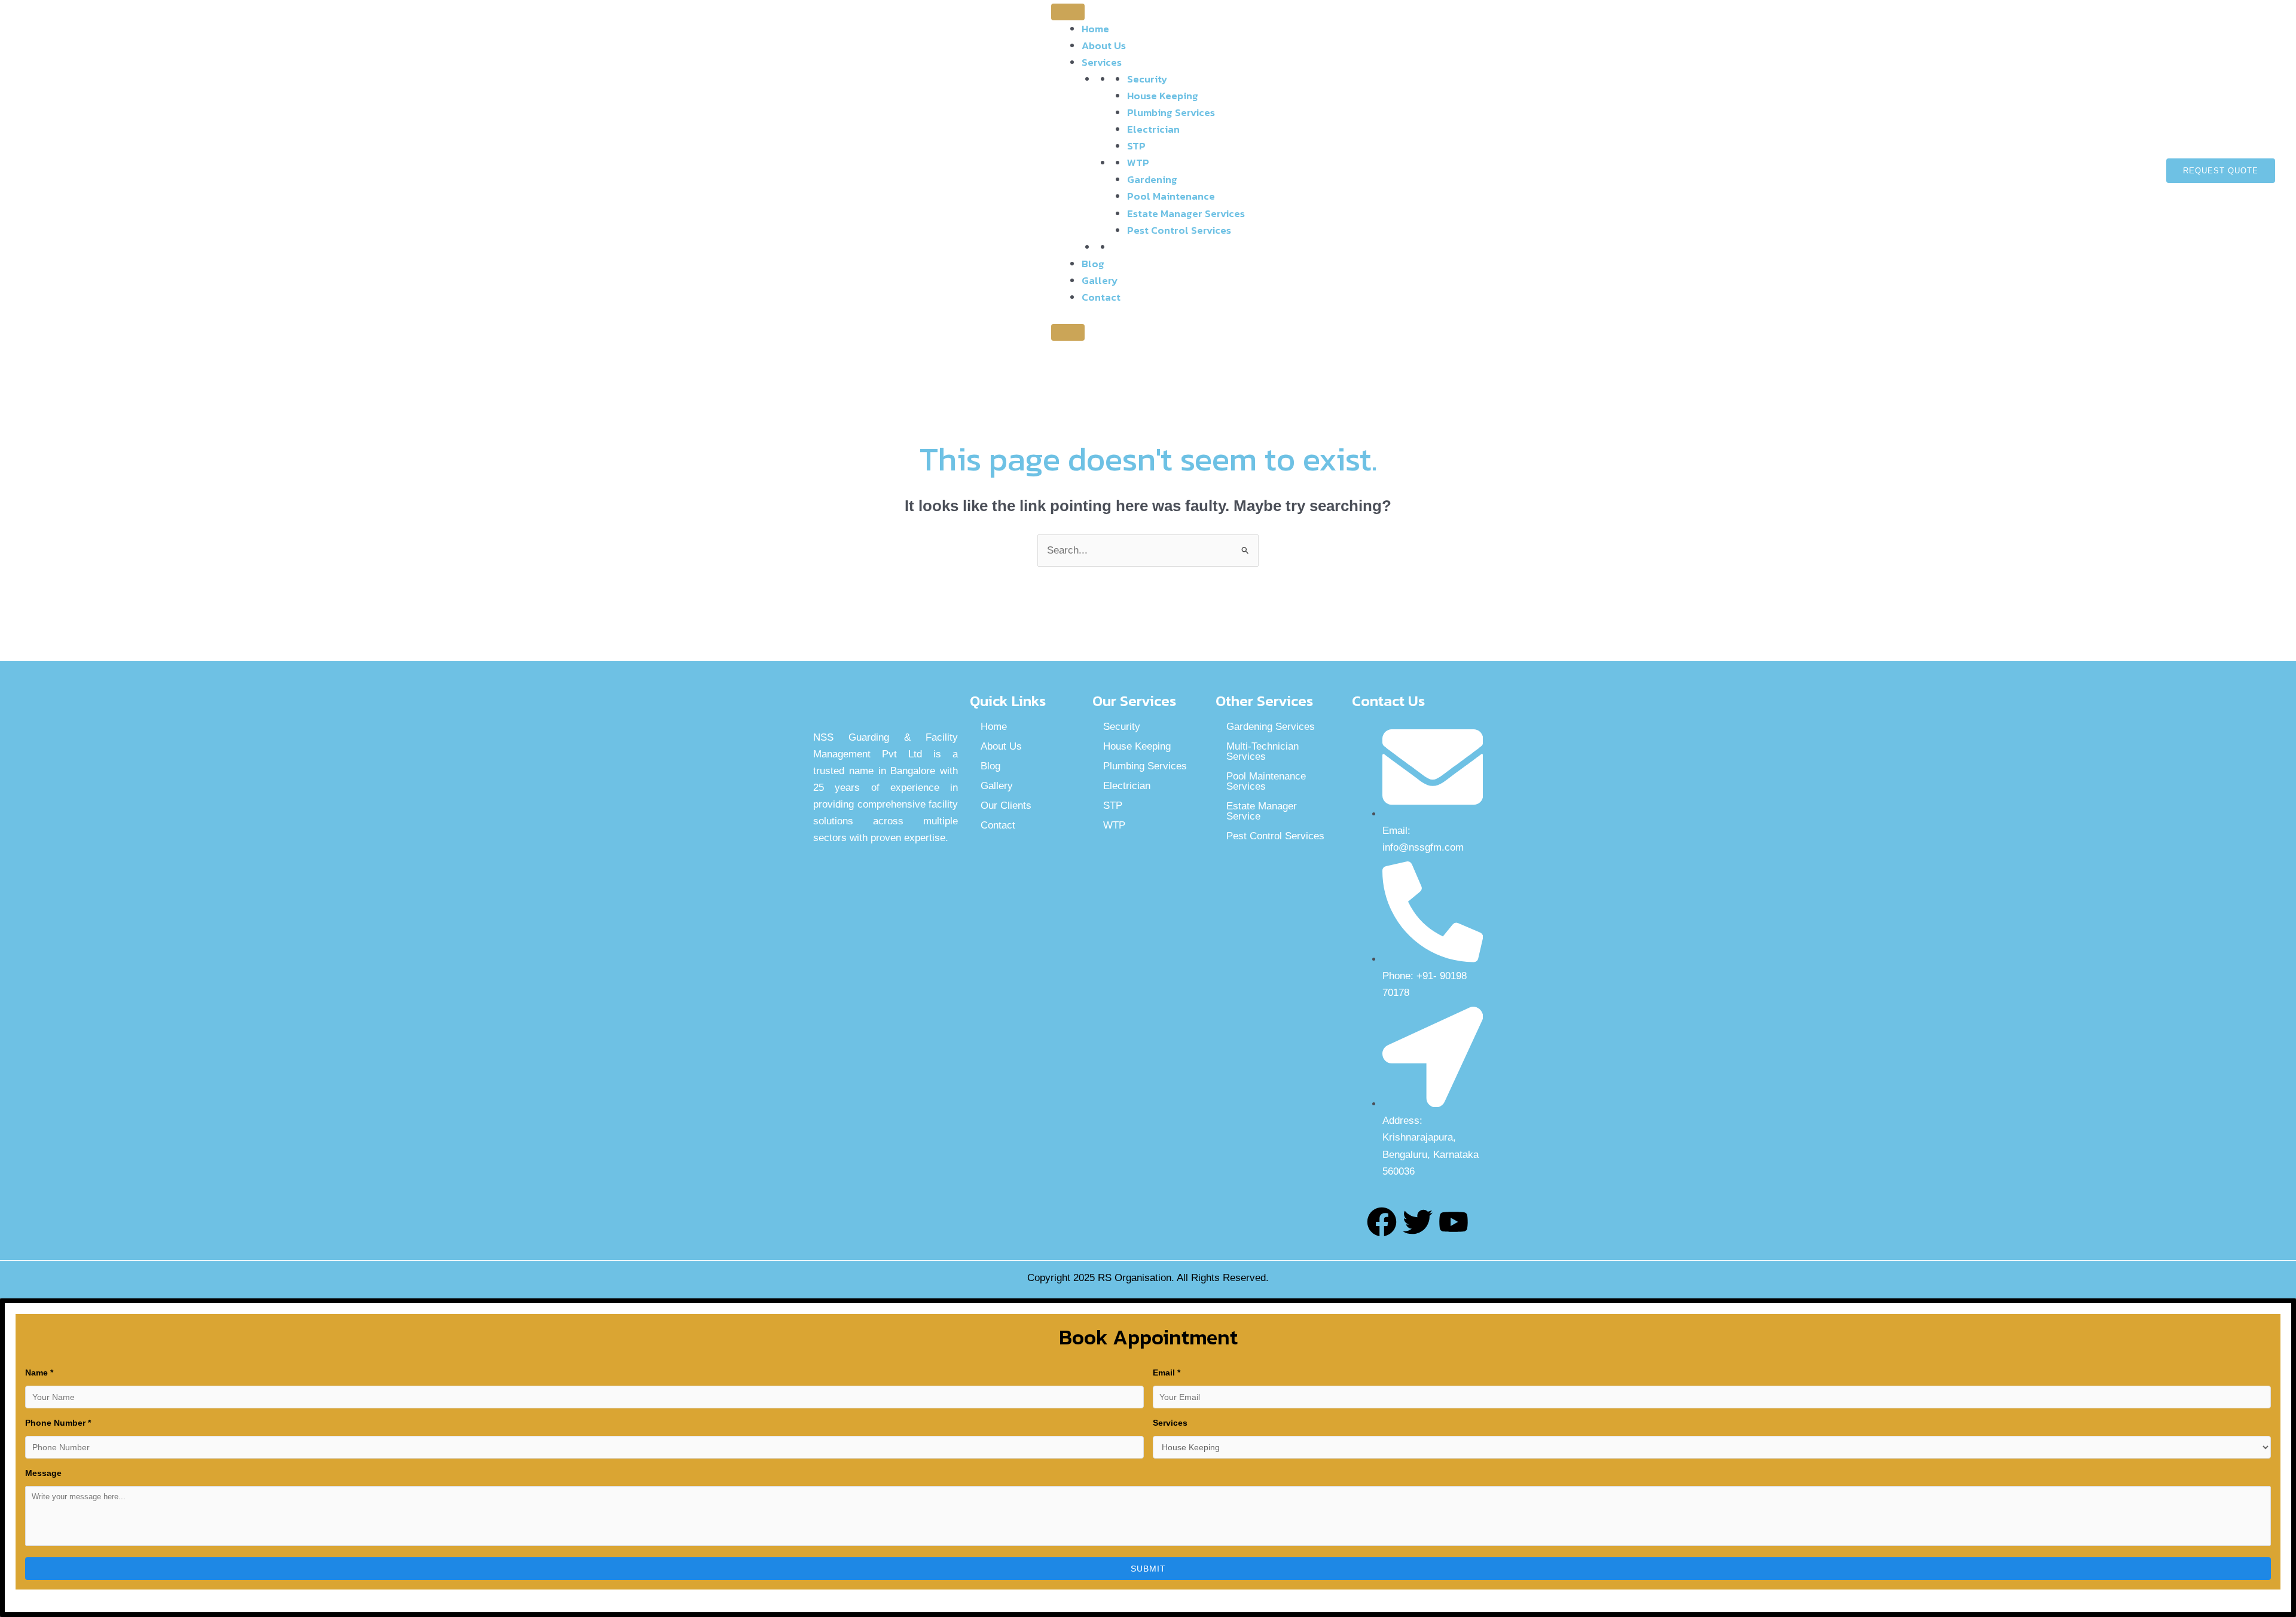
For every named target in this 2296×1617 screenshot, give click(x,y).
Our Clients (1006, 806)
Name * (39, 1373)
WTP (1138, 163)
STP (1136, 146)
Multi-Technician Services (1263, 751)
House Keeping (1163, 96)
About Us (1104, 45)
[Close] (1068, 332)
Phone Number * (58, 1423)
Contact (1101, 297)
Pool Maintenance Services (1266, 781)
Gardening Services (1271, 727)
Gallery (1100, 280)
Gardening (1152, 179)
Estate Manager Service (1262, 811)
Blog (1093, 264)
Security (1147, 79)
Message (43, 1473)
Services (1102, 62)
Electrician (1153, 129)
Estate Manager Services (1186, 213)
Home (1095, 29)
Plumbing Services (1171, 112)
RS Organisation (1135, 1278)
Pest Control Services (1179, 230)
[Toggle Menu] (1068, 12)
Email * (1167, 1373)
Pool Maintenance (1171, 196)
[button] (2221, 171)
